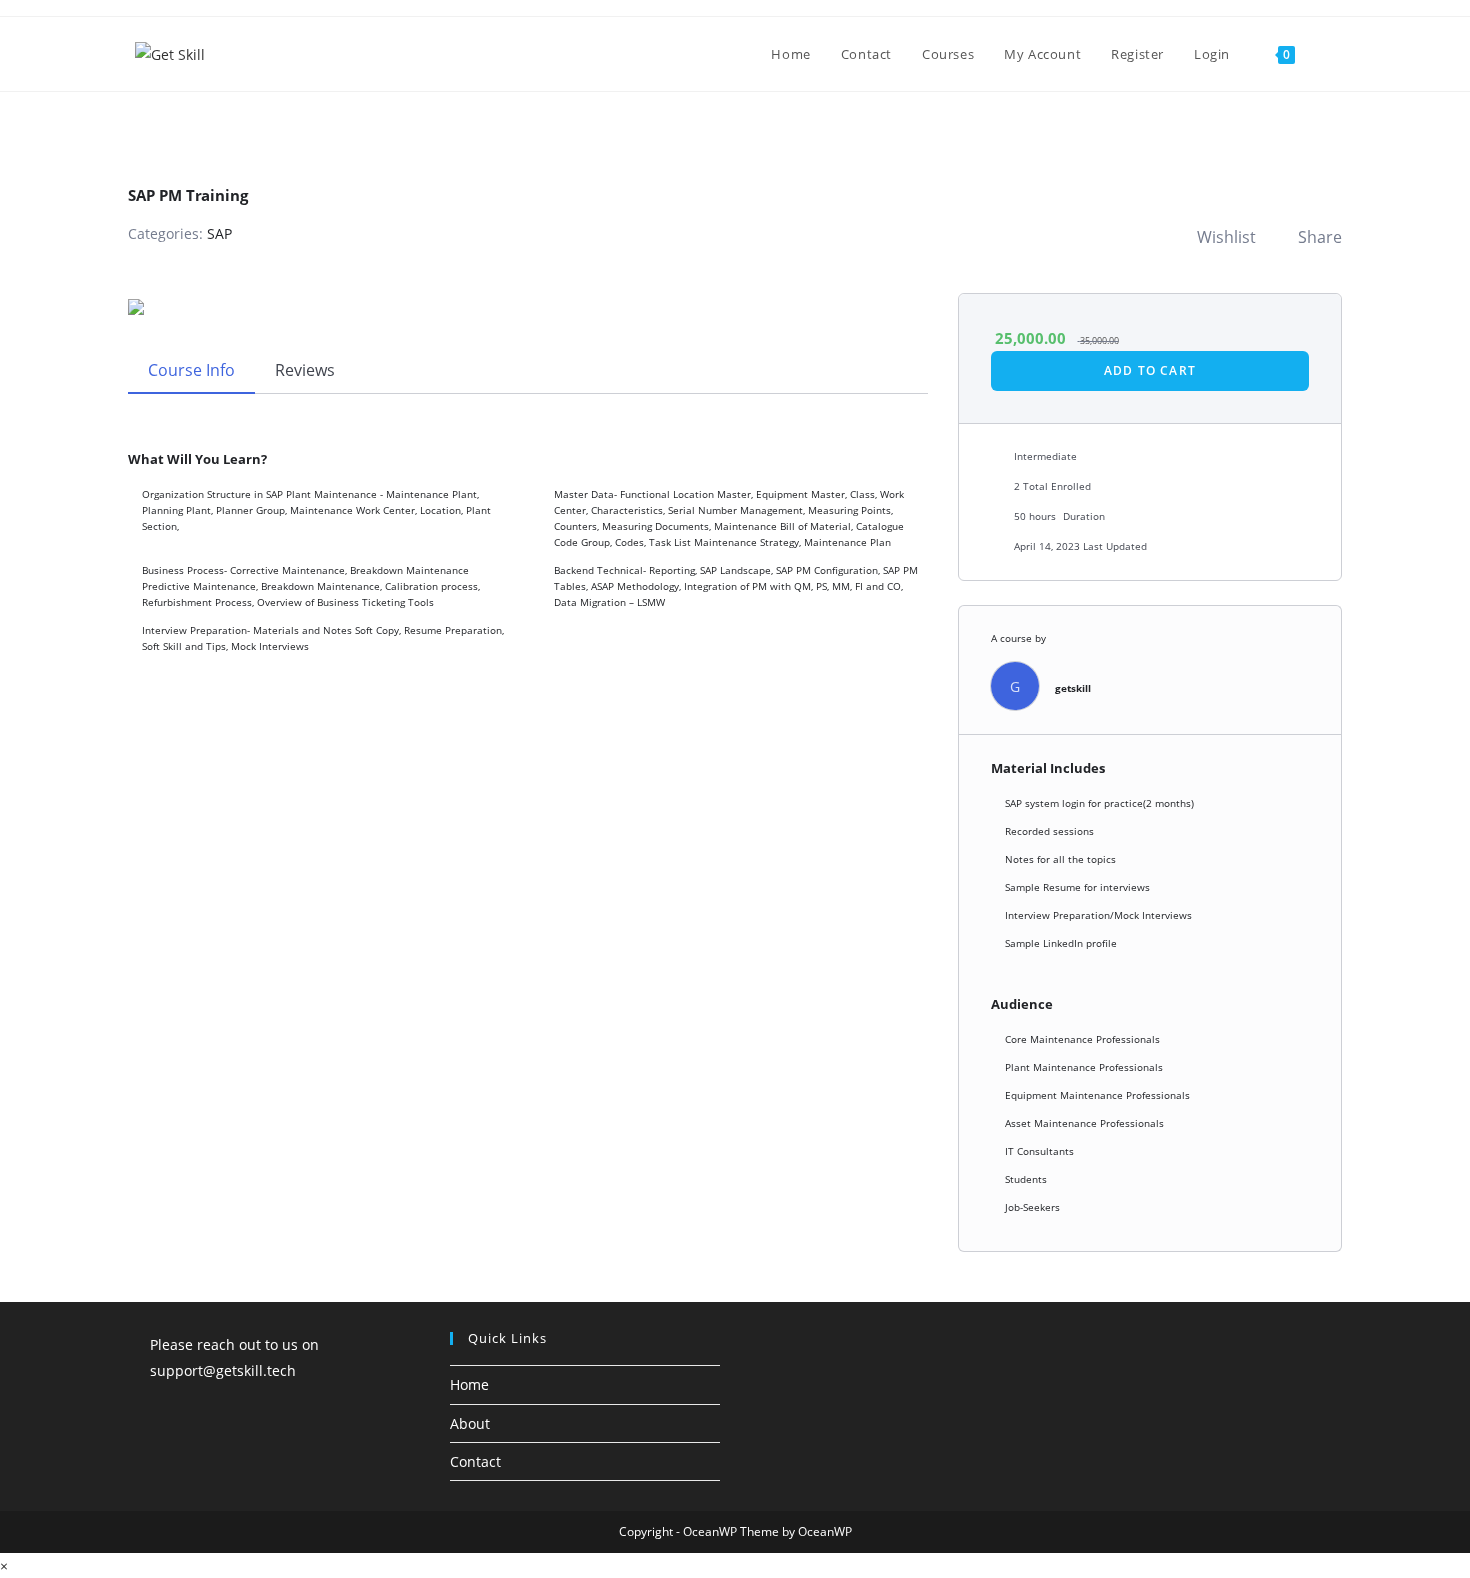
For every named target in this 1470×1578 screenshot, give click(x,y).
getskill (1073, 688)
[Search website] (1330, 54)
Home (469, 1384)
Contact (475, 1461)
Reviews (305, 370)
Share (1320, 237)
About (470, 1423)
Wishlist (1226, 237)
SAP (219, 233)
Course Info (191, 370)
